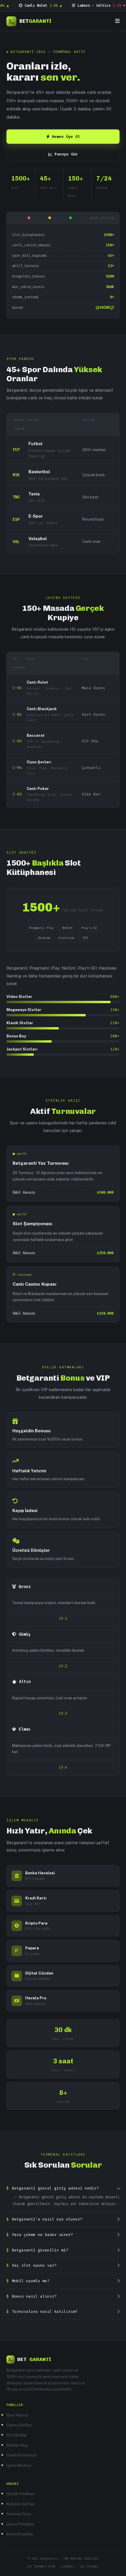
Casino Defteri (19, 2425)
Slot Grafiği (16, 2435)
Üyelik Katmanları (22, 2455)
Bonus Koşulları (20, 2534)
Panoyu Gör (66, 154)
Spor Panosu (17, 2415)
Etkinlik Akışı (17, 2445)
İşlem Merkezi (19, 2465)
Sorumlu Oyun (19, 2514)
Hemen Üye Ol (66, 137)
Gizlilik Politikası (21, 2494)
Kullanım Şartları (21, 2504)
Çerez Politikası (20, 2524)
